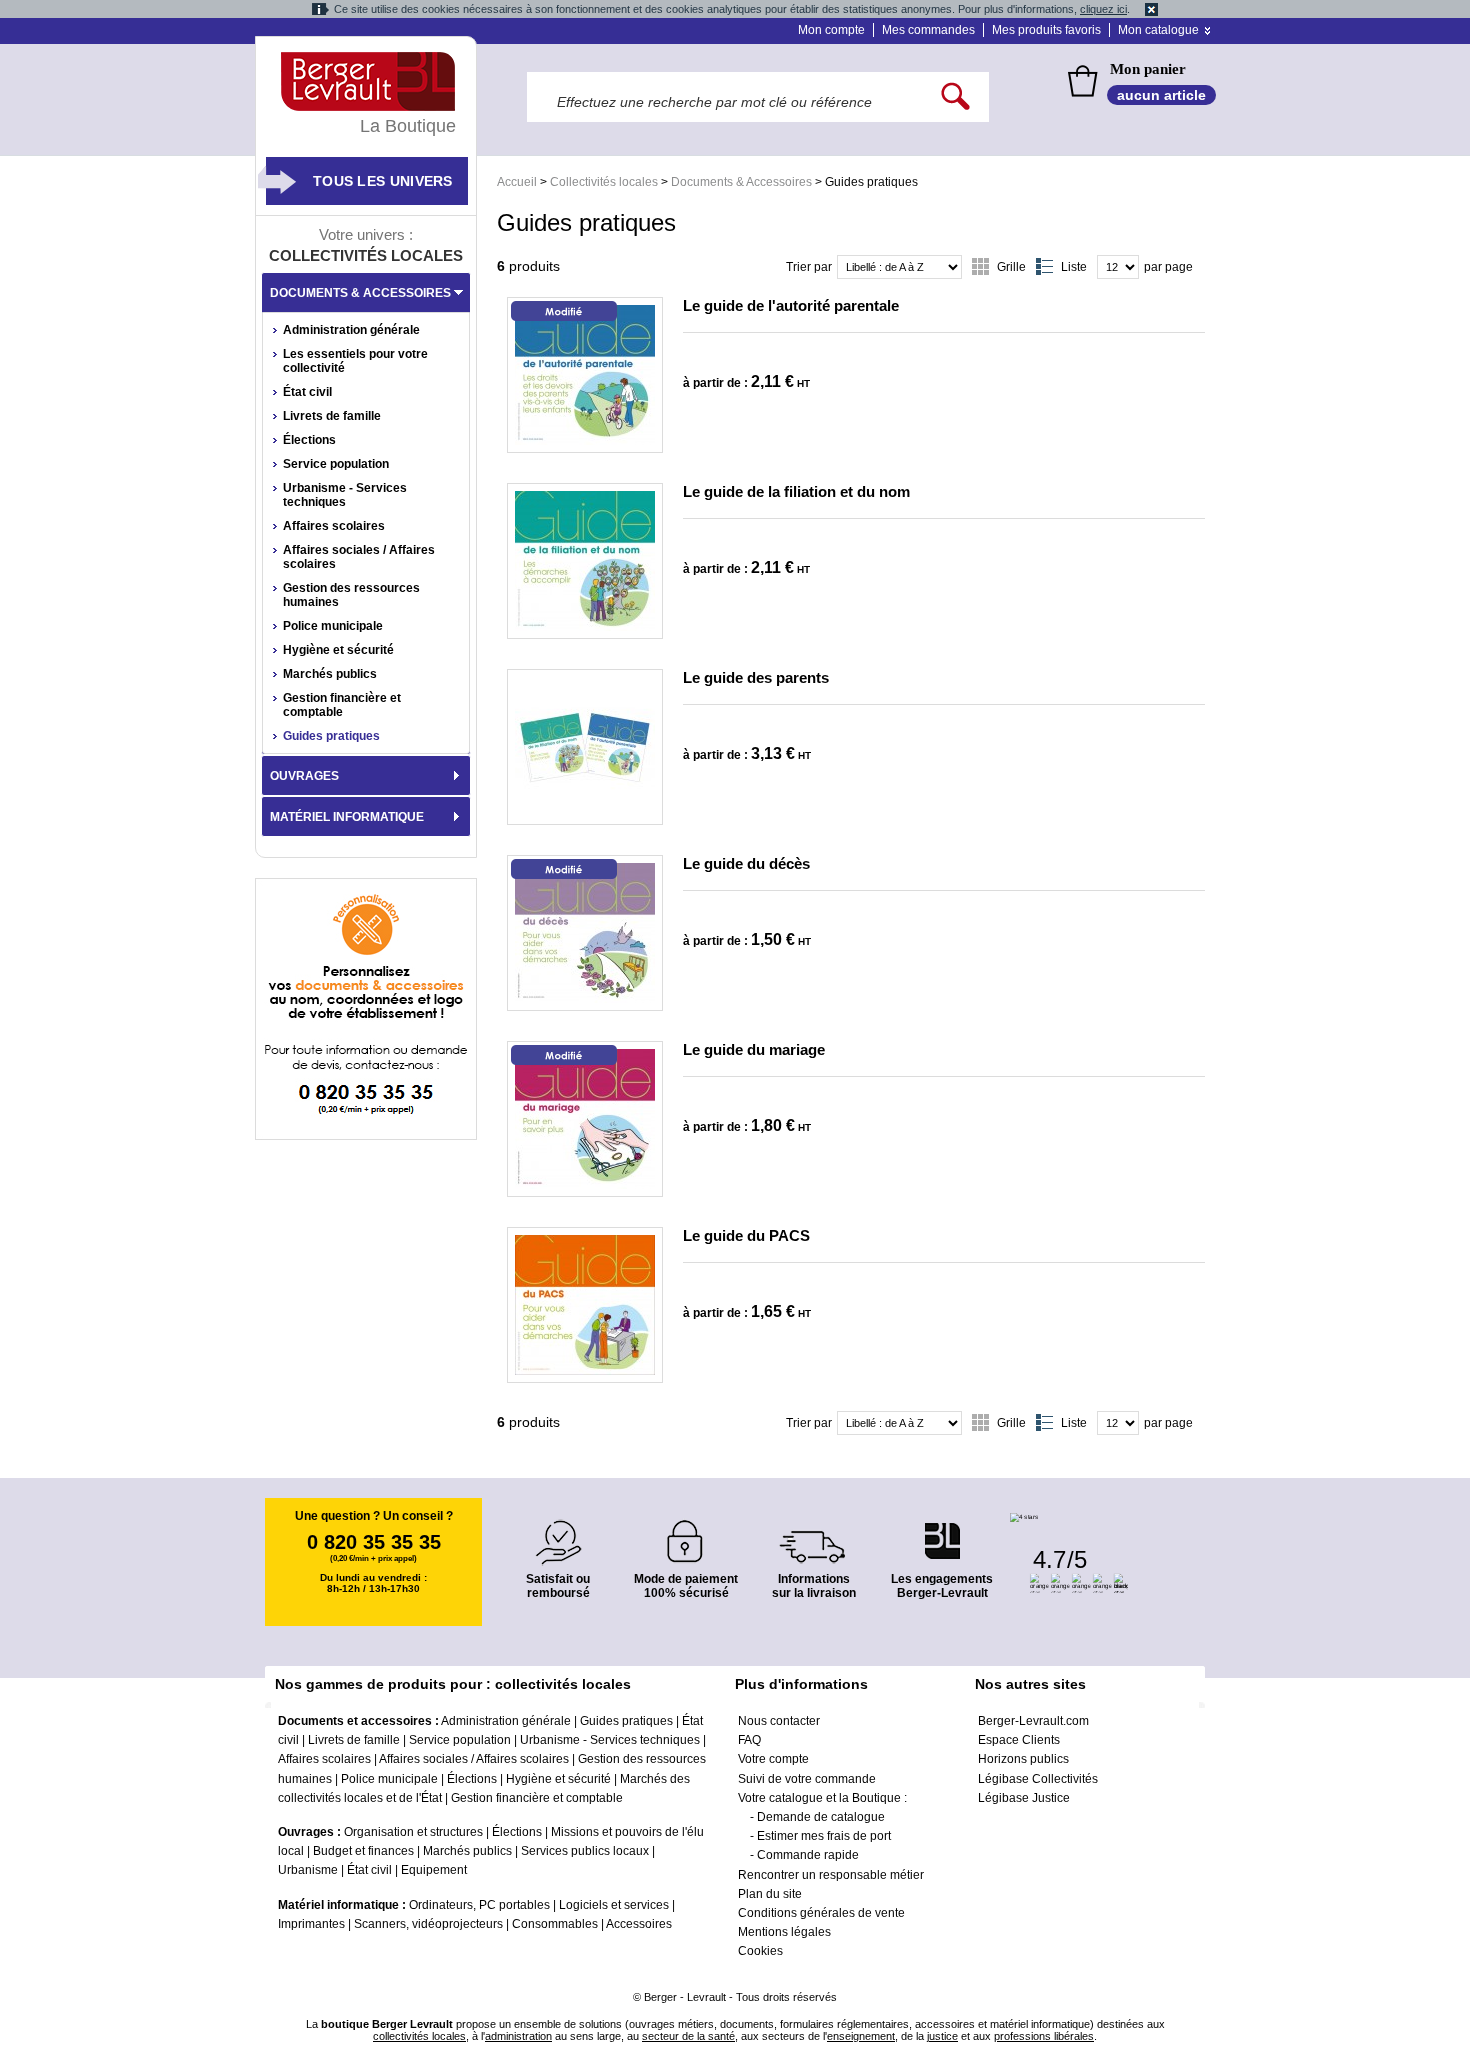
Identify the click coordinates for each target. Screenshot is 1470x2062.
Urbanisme (308, 1870)
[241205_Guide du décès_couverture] (585, 933)
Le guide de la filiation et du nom (796, 491)
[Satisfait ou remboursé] (558, 1530)
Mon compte (831, 30)
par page (1168, 267)
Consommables (555, 1924)
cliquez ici (1103, 9)
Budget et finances (363, 1851)
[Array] (585, 375)
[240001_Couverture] (585, 1119)
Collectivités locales (604, 182)
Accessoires (639, 1924)
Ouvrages (304, 776)
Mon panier (1148, 69)
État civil (307, 392)
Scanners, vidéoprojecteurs (428, 1924)
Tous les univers (383, 181)
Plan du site (770, 1894)
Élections (309, 440)
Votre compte (773, 1759)
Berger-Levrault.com (1033, 1721)
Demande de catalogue (821, 1817)
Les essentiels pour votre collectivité (355, 361)
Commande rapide (808, 1855)
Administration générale (351, 330)
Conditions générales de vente (821, 1913)
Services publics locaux (585, 1851)
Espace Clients (1019, 1740)
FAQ (749, 1740)
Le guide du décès (746, 863)
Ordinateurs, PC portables (479, 1905)
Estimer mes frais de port (824, 1836)
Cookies (760, 1951)
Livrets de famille (332, 416)
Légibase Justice (1024, 1798)
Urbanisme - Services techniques (345, 495)
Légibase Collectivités (1038, 1779)
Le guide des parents (756, 677)
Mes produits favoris (1046, 30)
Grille (1011, 267)
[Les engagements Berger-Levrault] (942, 1530)
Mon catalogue (1158, 30)
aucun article (1161, 95)
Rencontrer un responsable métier (831, 1875)
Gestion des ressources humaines (351, 595)
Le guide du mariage (754, 1049)
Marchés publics (330, 674)
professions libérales (1044, 2036)
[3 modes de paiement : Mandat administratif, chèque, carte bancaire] (686, 1534)
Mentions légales (784, 1932)
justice (942, 2036)
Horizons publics (1023, 1759)
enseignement (861, 2036)
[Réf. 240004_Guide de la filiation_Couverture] (585, 561)
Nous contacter (779, 1721)
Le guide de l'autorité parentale (791, 305)
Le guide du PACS (746, 1235)
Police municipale (333, 626)
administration (518, 2036)
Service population (336, 464)
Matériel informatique (347, 817)
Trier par (809, 267)
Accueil (517, 182)
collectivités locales (419, 2036)
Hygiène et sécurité (338, 650)
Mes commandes (928, 30)
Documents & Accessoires (741, 182)
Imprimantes (311, 1924)
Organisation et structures (413, 1832)
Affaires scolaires (334, 526)
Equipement (434, 1870)
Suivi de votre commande (807, 1779)
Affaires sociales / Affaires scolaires (359, 557)
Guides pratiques (331, 736)
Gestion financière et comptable (342, 705)
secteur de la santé (688, 2036)
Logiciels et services (614, 1905)
